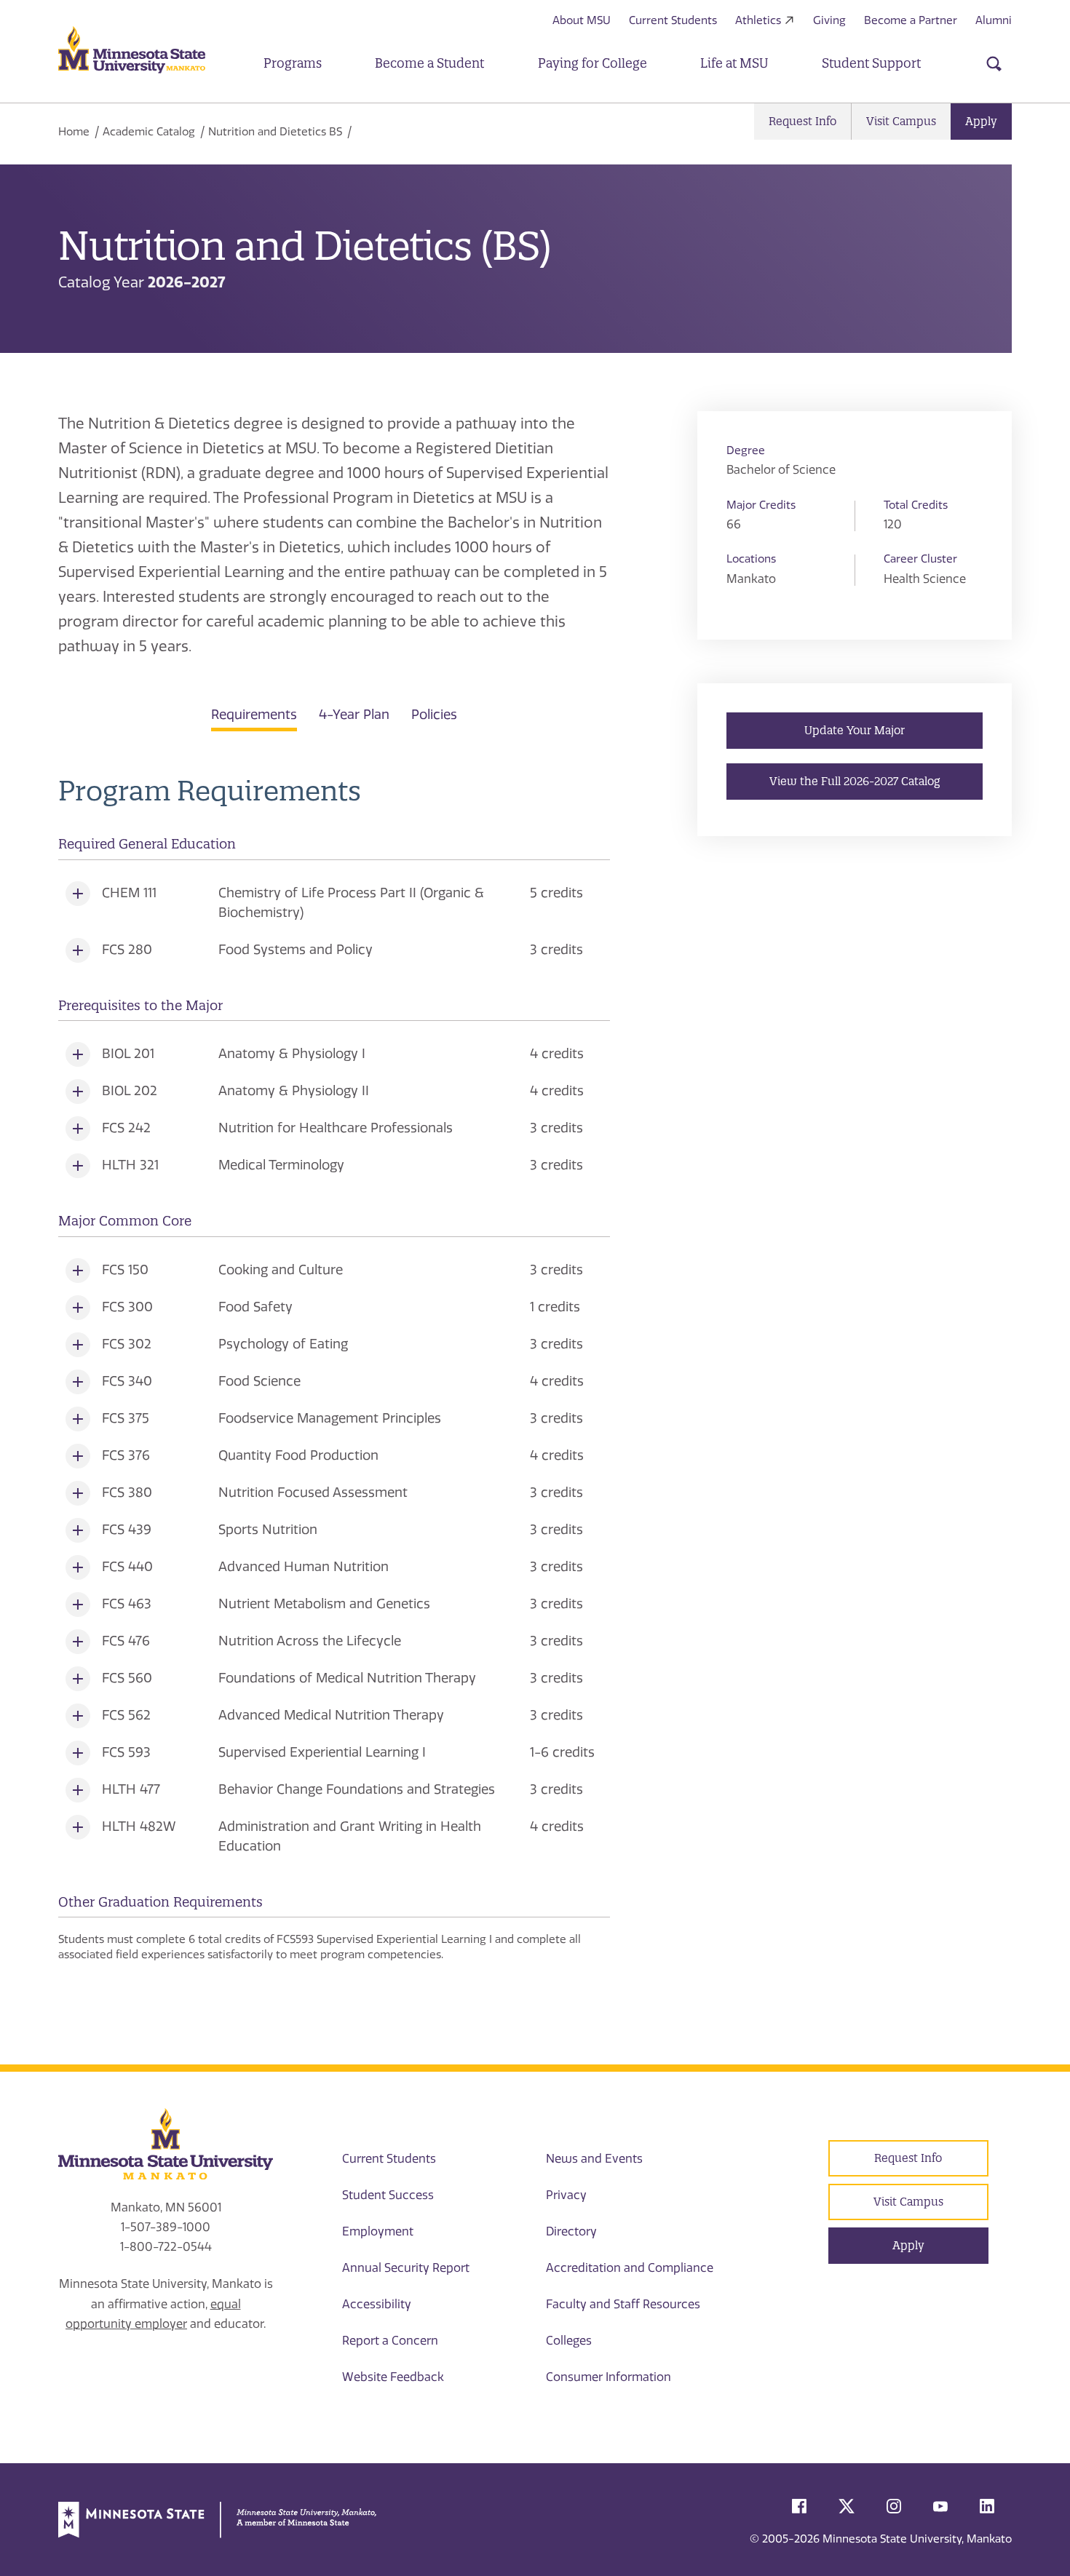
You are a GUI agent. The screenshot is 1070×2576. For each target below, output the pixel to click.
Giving (829, 20)
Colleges (569, 2341)
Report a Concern (390, 2341)
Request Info (802, 121)
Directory (571, 2231)
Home (74, 132)
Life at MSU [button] (734, 63)
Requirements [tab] (254, 715)
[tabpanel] (334, 1369)
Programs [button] (293, 63)
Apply (981, 121)
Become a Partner (911, 20)
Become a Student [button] (429, 63)
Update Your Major (855, 730)
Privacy (566, 2195)
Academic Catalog (149, 132)
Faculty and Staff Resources (623, 2304)
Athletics (758, 20)
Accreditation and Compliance (630, 2268)
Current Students (673, 20)
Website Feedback (393, 2377)
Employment (378, 2231)
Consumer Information (609, 2377)
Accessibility (377, 2304)
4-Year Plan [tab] (354, 715)
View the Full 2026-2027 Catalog (855, 781)
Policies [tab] (434, 715)
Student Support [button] (871, 63)
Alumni (994, 20)
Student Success (388, 2195)
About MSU (582, 20)
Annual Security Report (406, 2268)
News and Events (594, 2159)
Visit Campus (901, 121)
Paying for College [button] (593, 63)
